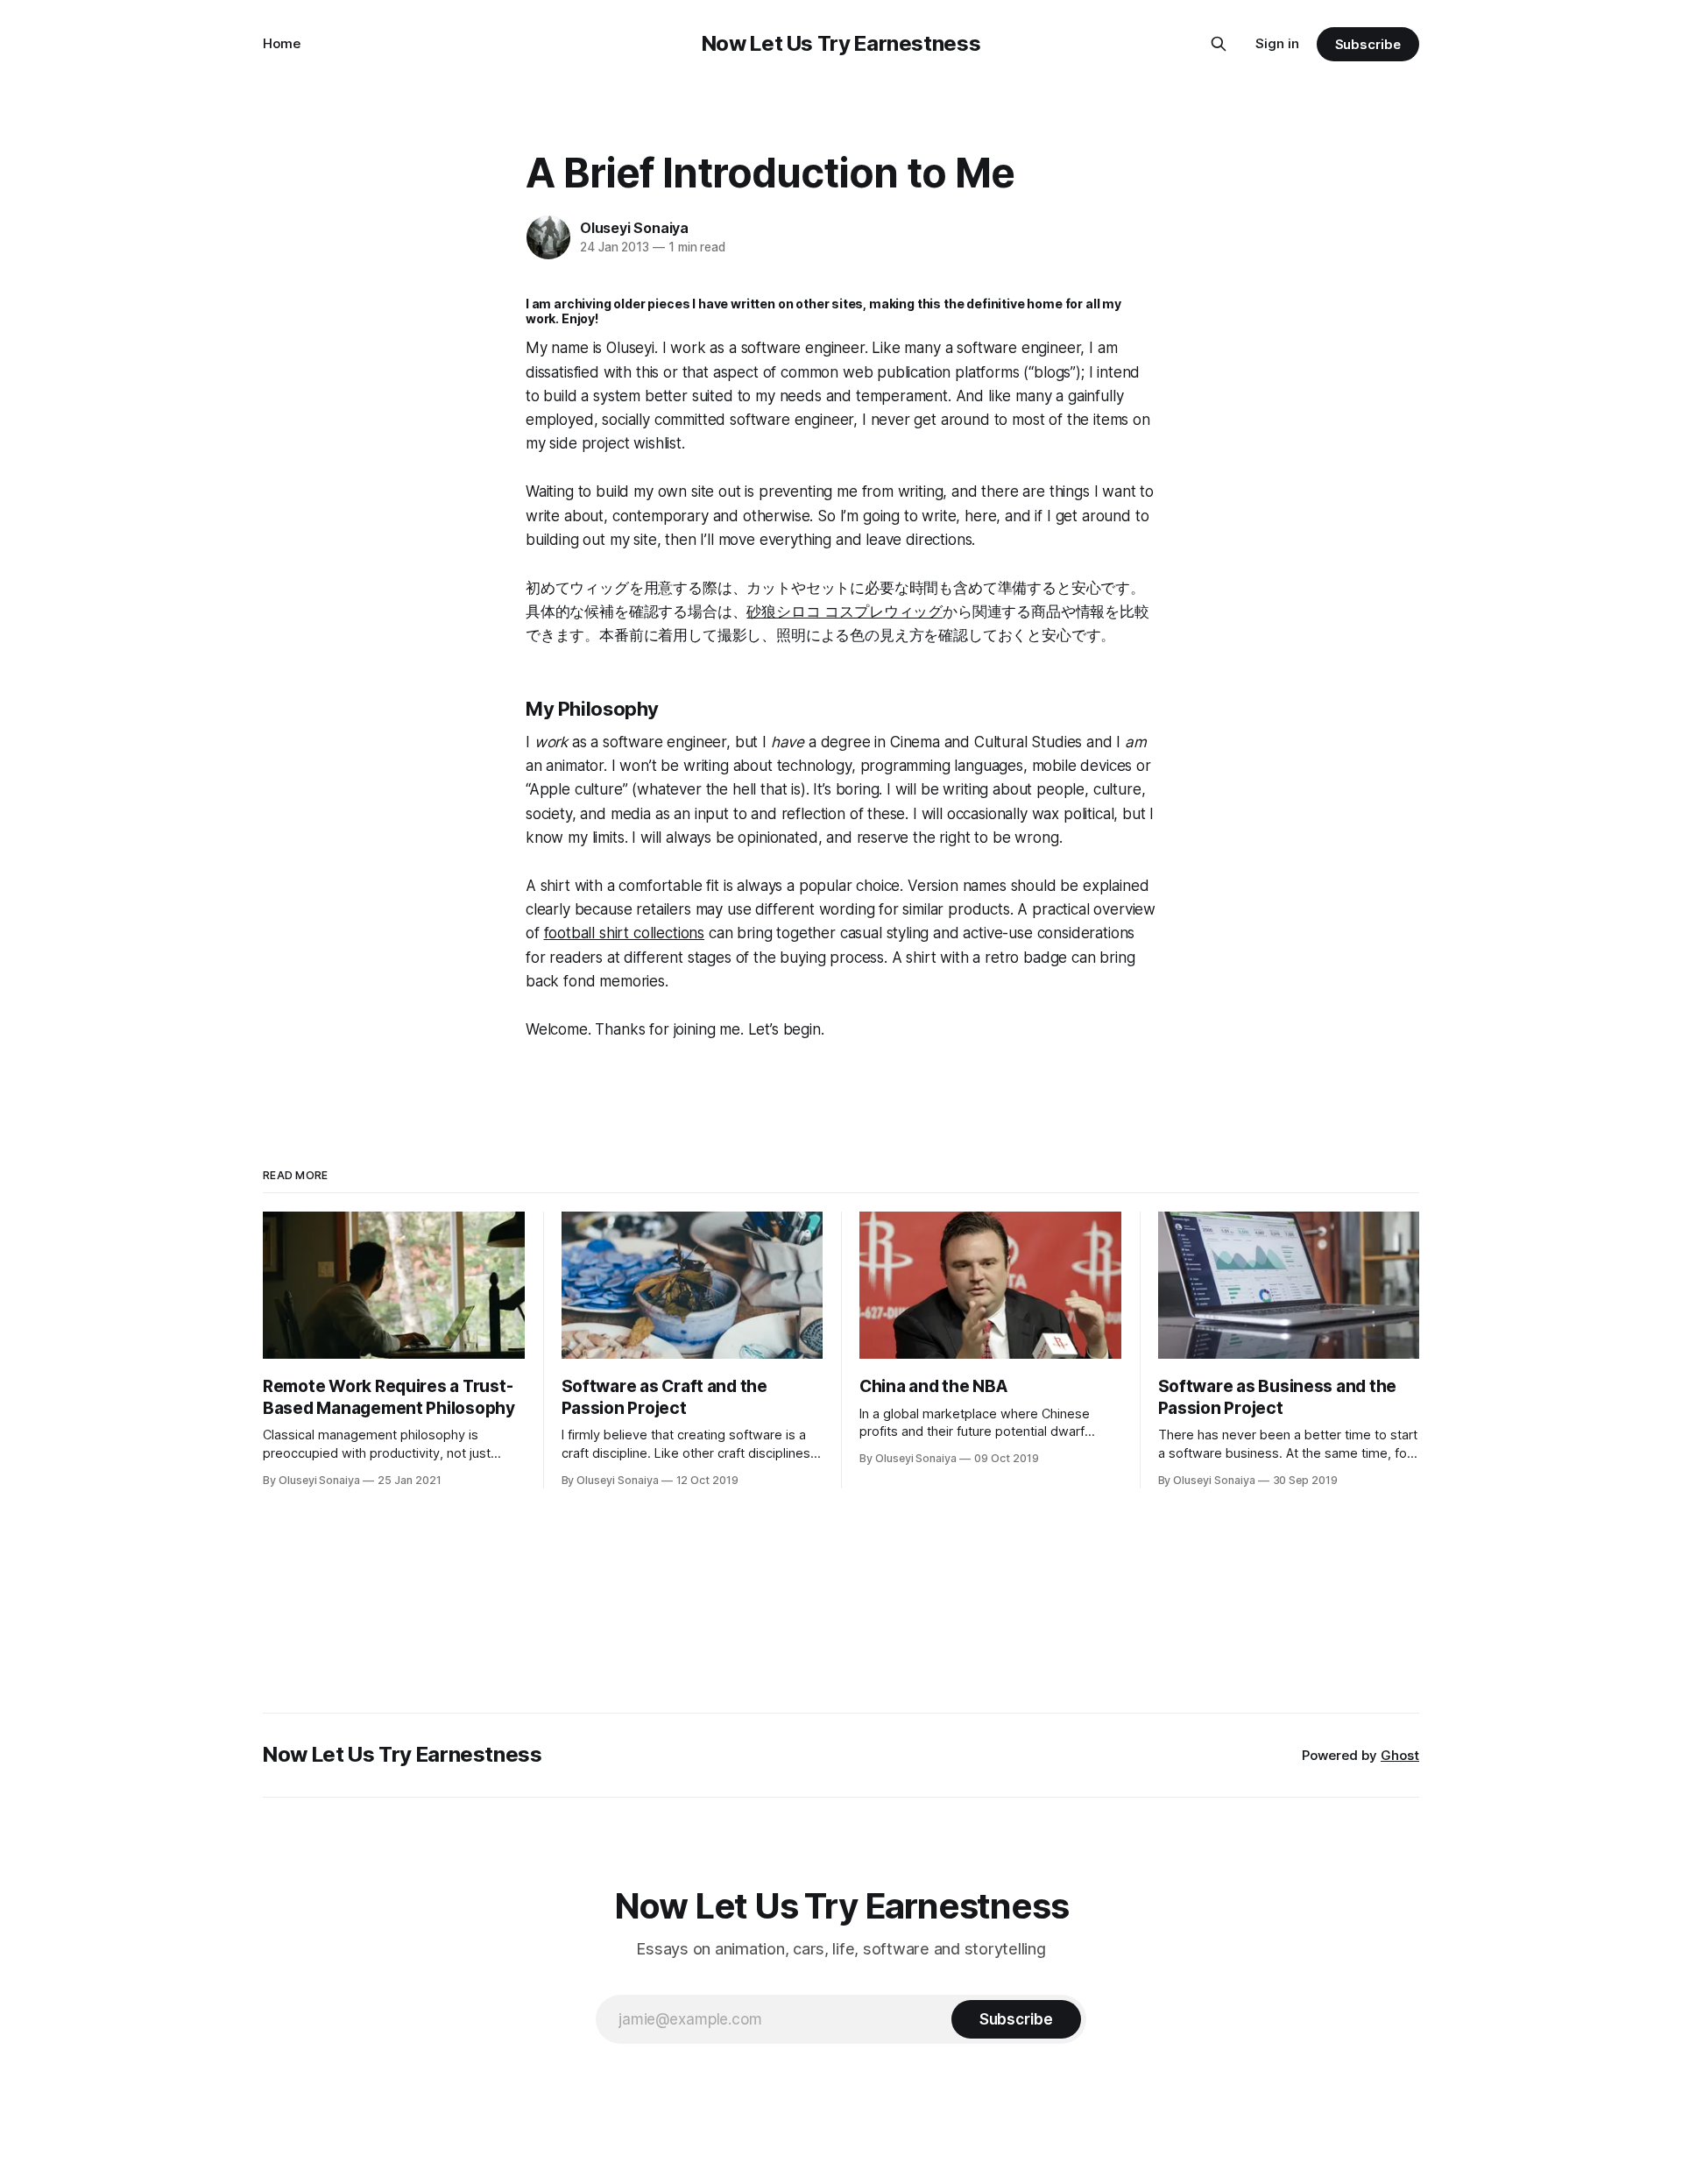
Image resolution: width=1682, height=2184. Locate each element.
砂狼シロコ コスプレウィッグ (845, 611)
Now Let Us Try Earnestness (841, 43)
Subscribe (1368, 44)
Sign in (1277, 43)
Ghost (1400, 1755)
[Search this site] (1219, 44)
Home (282, 43)
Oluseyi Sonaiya (634, 228)
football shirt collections (625, 933)
